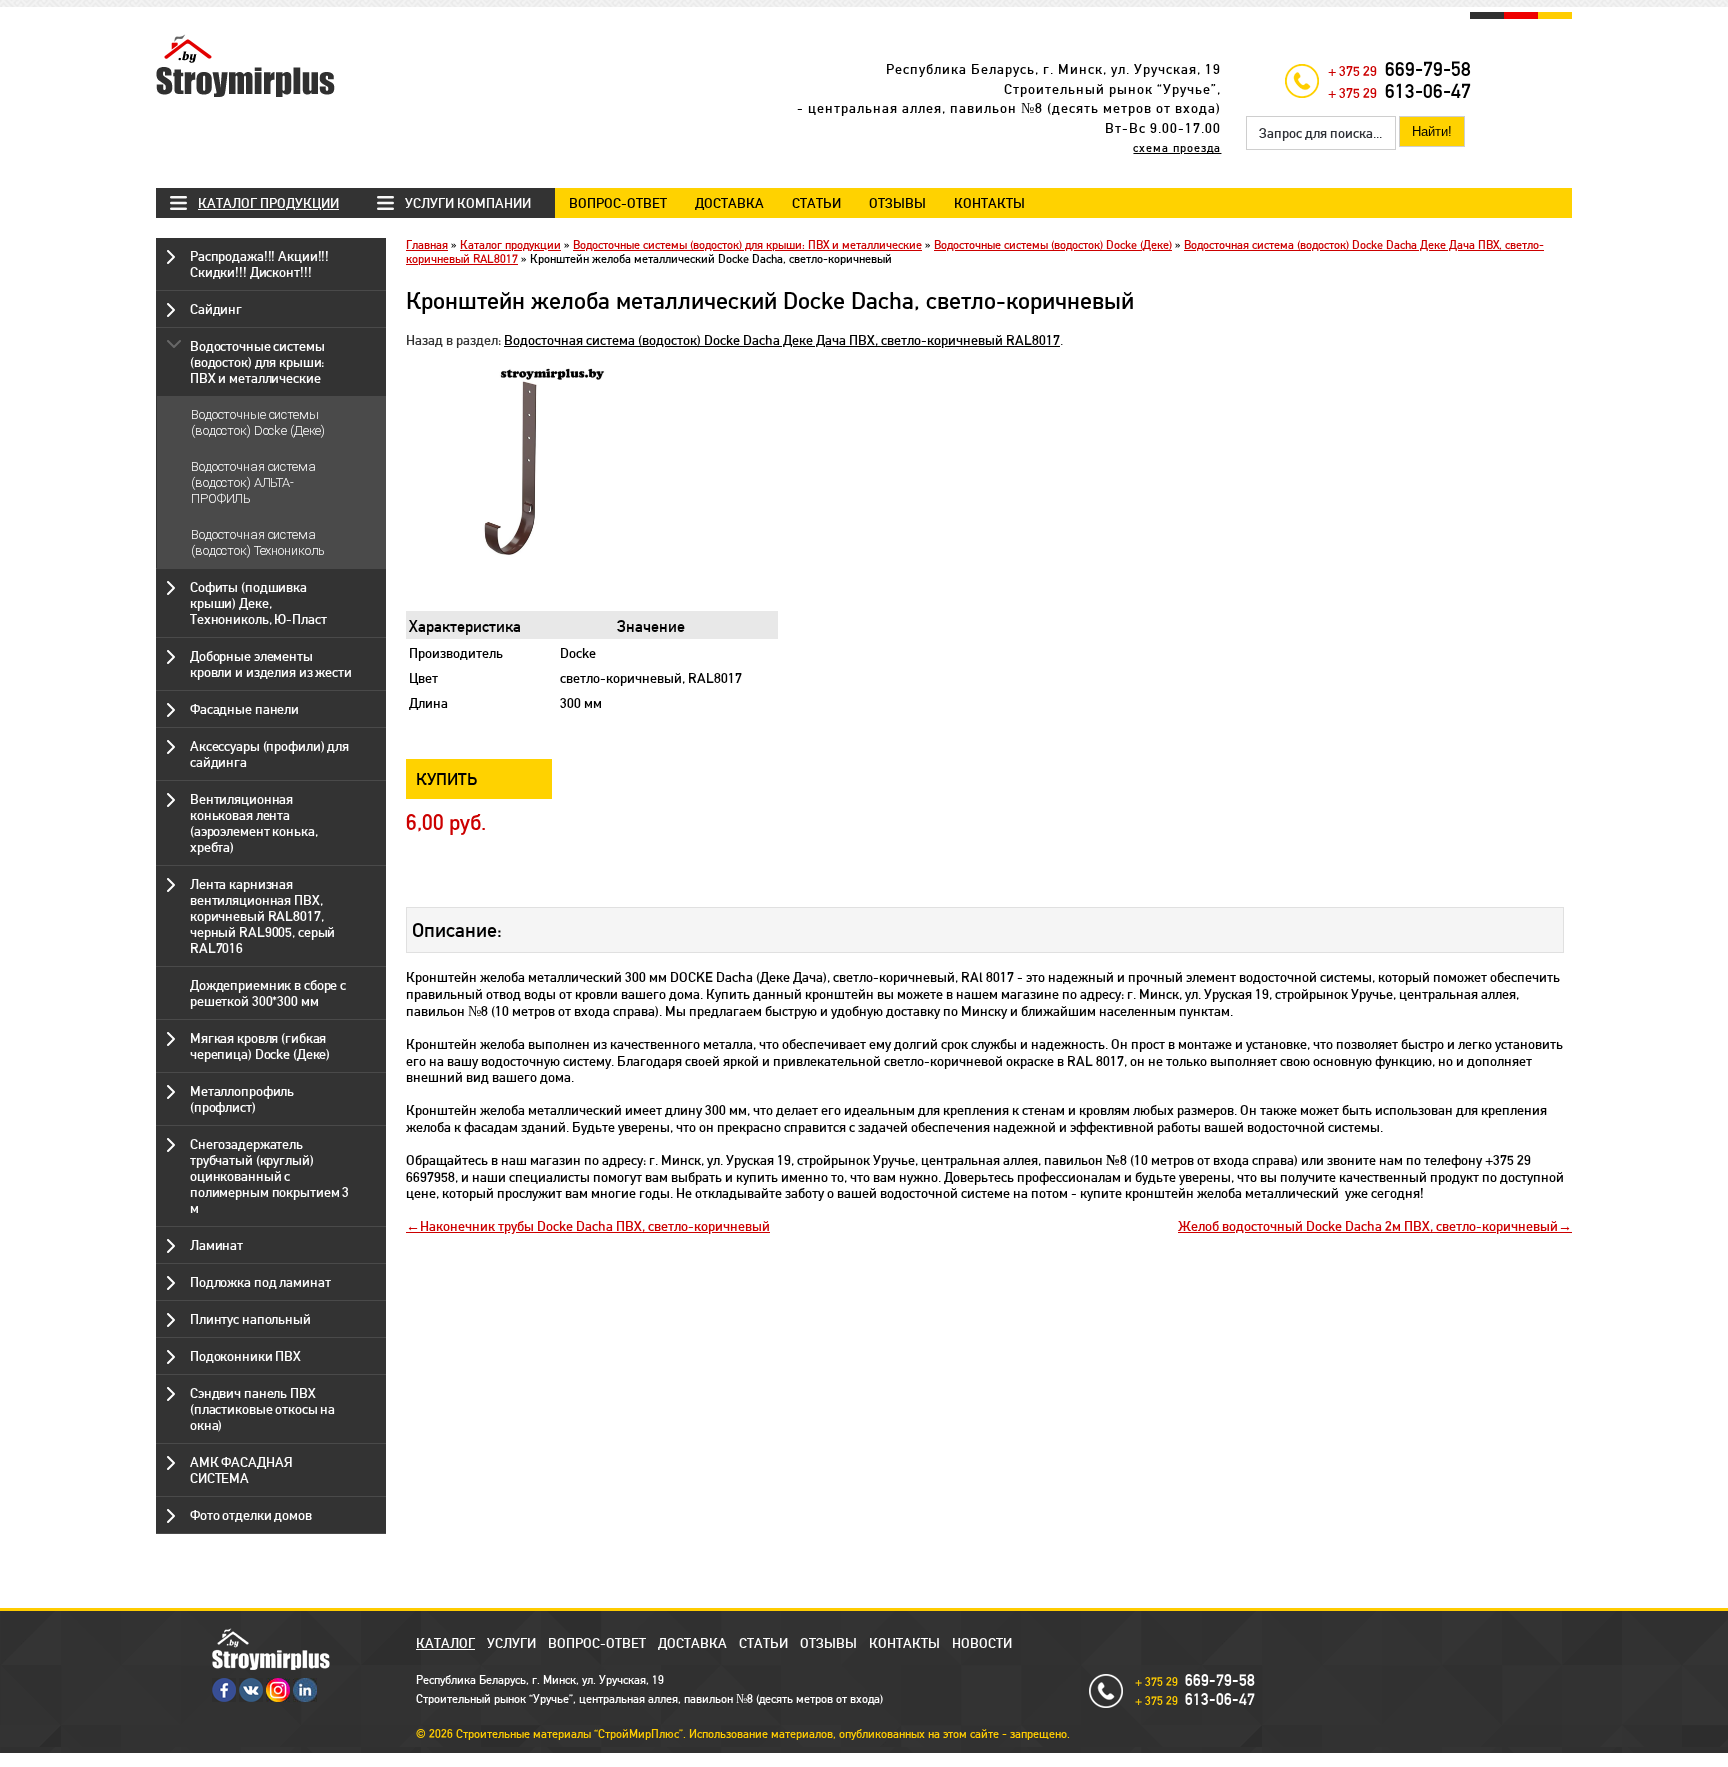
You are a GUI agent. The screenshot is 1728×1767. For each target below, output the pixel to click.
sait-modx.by (828, 1760)
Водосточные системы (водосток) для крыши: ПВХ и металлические (257, 362)
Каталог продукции (268, 203)
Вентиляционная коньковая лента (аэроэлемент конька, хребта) (253, 823)
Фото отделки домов (251, 1515)
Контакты (989, 203)
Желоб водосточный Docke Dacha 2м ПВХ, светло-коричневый (1368, 1226)
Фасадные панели (244, 709)
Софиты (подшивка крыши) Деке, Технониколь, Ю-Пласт (258, 603)
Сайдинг (216, 309)
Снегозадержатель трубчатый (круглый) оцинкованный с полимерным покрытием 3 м (269, 1176)
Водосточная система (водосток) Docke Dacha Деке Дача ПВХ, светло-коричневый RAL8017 (782, 340)
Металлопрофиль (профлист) (242, 1099)
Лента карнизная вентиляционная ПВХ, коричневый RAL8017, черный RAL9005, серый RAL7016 (262, 916)
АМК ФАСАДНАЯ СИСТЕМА (241, 1470)
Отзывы (897, 203)
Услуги (511, 1643)
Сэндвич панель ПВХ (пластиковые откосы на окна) (262, 1409)
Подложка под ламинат (260, 1282)
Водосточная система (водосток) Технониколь (258, 542)
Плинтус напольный (250, 1319)
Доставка (729, 203)
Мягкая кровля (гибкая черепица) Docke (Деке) (260, 1046)
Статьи (816, 203)
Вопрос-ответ (618, 203)
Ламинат (216, 1245)
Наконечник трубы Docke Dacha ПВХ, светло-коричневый (595, 1226)
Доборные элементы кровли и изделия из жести (271, 664)
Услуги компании (468, 203)
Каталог (445, 1643)
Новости (982, 1643)
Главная (427, 245)
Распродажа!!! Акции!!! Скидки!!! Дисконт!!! (259, 264)
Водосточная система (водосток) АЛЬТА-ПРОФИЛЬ (253, 482)
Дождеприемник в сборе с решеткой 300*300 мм (268, 993)
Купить (447, 779)
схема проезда (1177, 148)
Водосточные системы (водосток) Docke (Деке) (258, 422)
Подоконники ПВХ (245, 1356)
